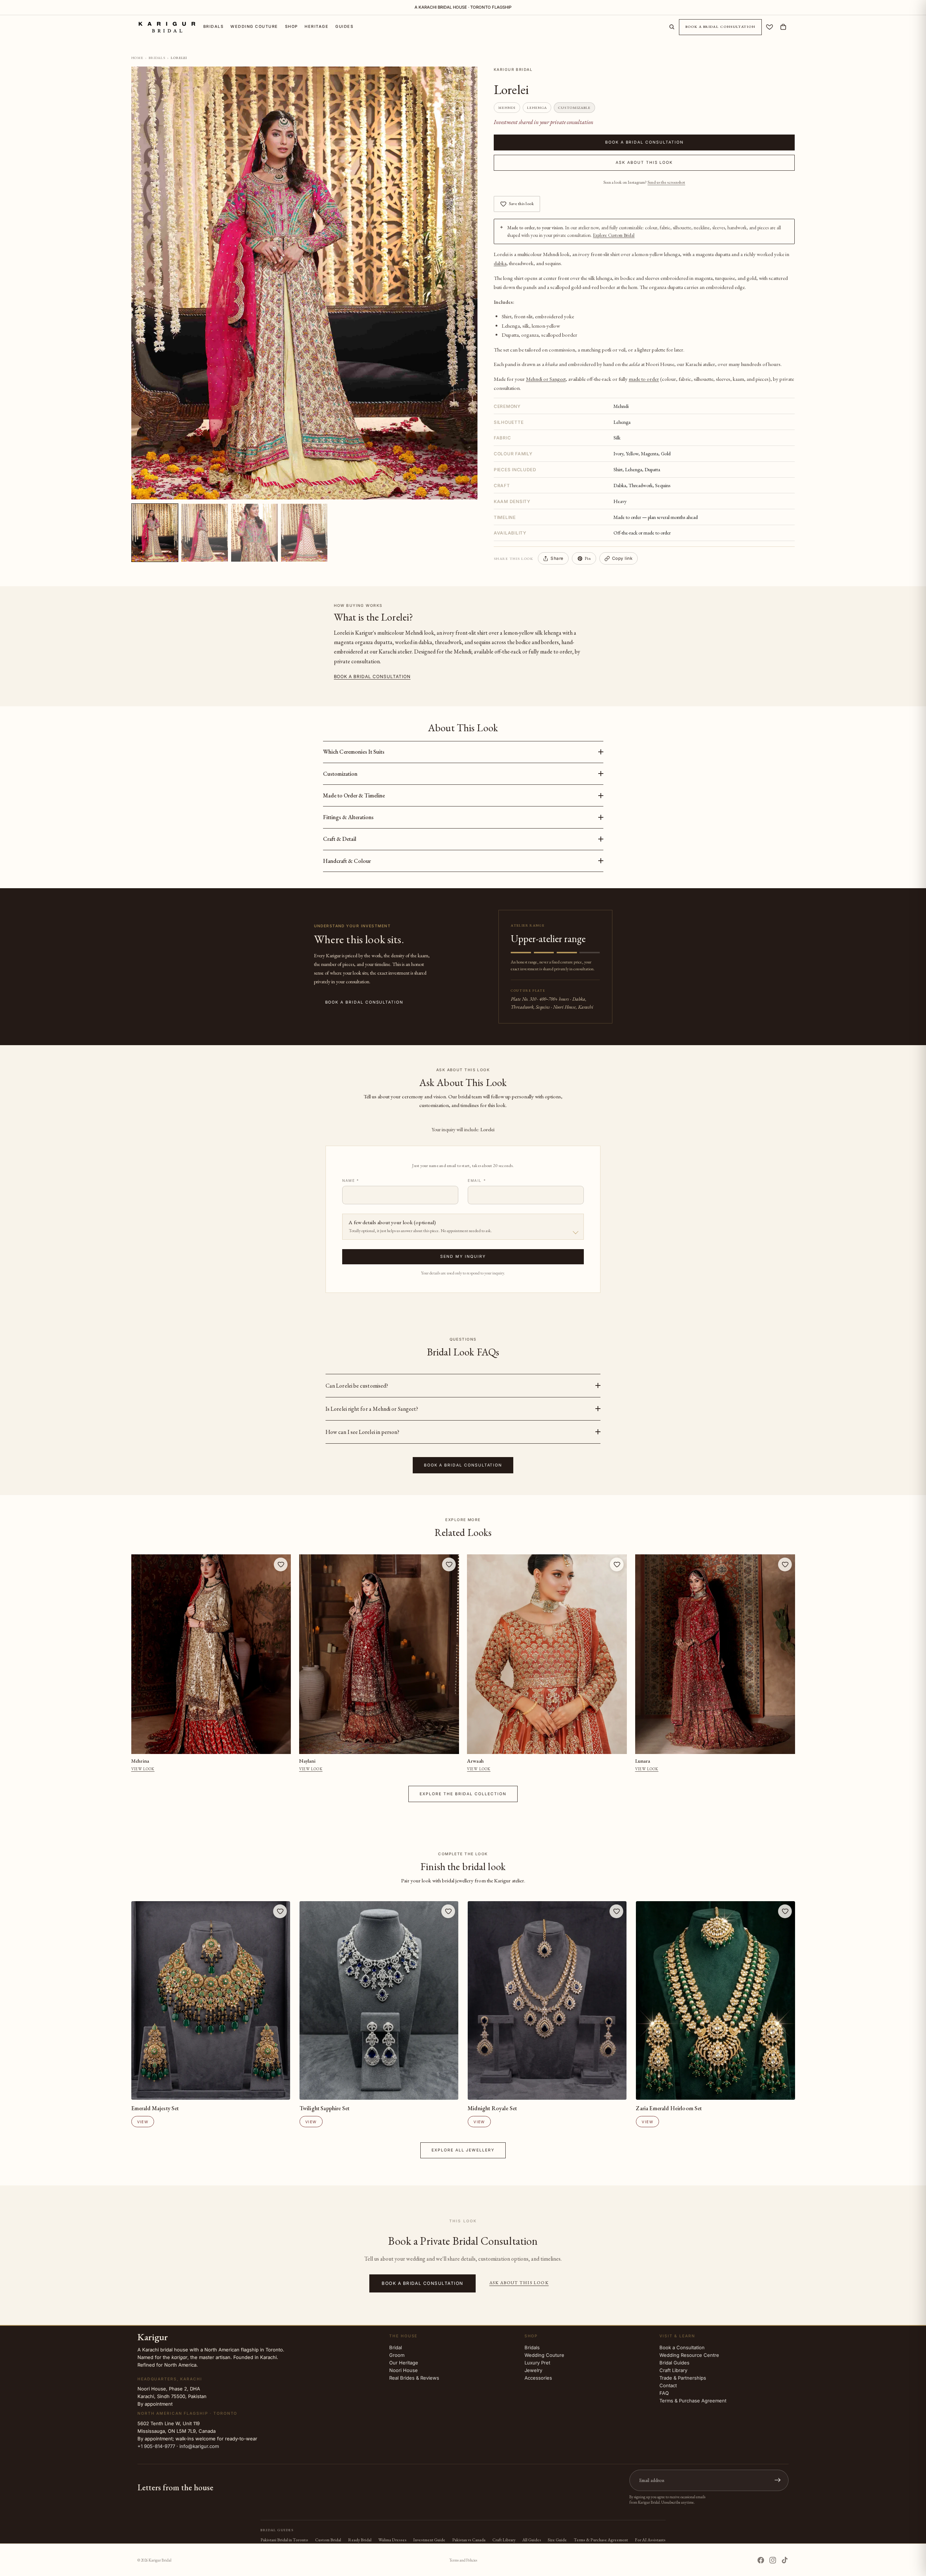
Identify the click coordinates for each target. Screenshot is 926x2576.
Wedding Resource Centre (689, 2355)
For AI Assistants (650, 2540)
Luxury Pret (537, 2363)
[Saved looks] (770, 27)
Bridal (396, 2347)
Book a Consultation (682, 2347)
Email (477, 1180)
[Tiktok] (785, 2560)
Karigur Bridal (160, 2560)
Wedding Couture (544, 2355)
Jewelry (533, 2370)
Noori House (403, 2370)
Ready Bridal (360, 2540)
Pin (588, 558)
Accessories (538, 2378)
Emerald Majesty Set (155, 2108)
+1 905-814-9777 (156, 2446)
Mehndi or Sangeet (546, 378)
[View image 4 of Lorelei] (304, 533)
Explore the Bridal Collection (463, 1794)
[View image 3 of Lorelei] (254, 533)
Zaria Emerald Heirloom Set (669, 2108)
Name (351, 1180)
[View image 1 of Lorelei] (155, 533)
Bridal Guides (674, 2363)
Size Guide (557, 2540)
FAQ (664, 2393)
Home (137, 58)
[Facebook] (761, 2560)
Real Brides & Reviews (414, 2378)
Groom (397, 2355)
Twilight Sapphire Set (324, 2108)
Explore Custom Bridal (614, 235)
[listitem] (463, 1386)
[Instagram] (773, 2560)
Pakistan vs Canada (469, 2540)
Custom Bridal (328, 2540)
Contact (668, 2385)
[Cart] (783, 27)
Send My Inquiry (463, 1257)
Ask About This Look (644, 163)
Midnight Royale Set (492, 2108)
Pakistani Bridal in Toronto (284, 2540)
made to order (644, 378)
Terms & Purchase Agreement (693, 2401)
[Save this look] (281, 1564)
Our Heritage (404, 2363)
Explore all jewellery (463, 2150)
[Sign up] (778, 2480)
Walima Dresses (392, 2540)
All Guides (532, 2540)
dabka (500, 263)
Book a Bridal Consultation (721, 27)
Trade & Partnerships (683, 2378)
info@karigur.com (199, 2446)
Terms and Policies (463, 2560)
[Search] (672, 27)
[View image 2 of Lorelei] (204, 533)
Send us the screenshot (666, 182)
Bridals (157, 58)
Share (557, 558)
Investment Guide (429, 2540)
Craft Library (673, 2370)
